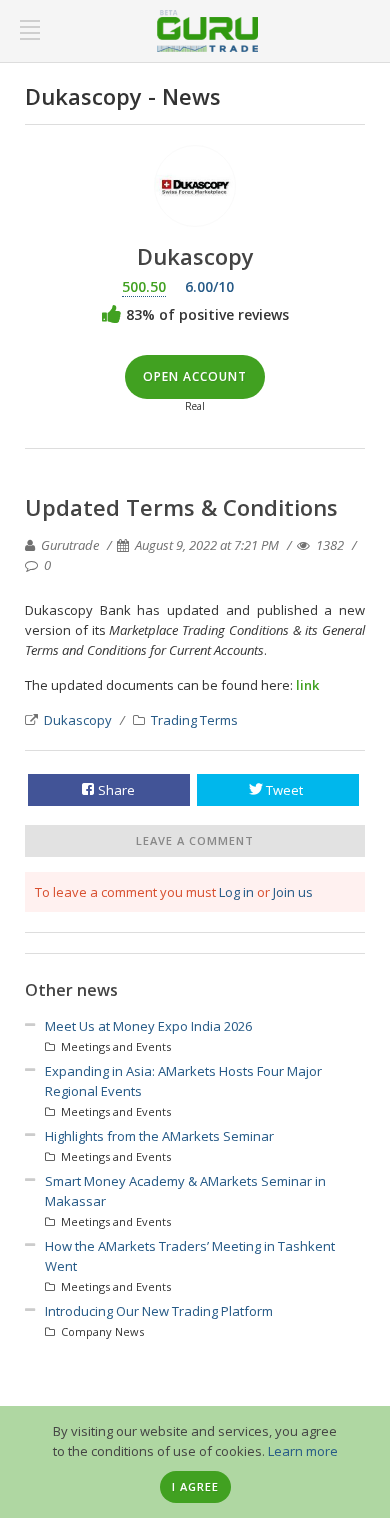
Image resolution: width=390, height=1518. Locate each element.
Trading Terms (194, 720)
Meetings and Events (114, 1046)
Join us (293, 892)
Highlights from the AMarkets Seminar (159, 1136)
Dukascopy (78, 720)
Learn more (303, 1451)
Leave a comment (195, 840)
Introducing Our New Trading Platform (159, 1311)
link (307, 685)
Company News (101, 1331)
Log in (236, 892)
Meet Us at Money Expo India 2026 (148, 1026)
